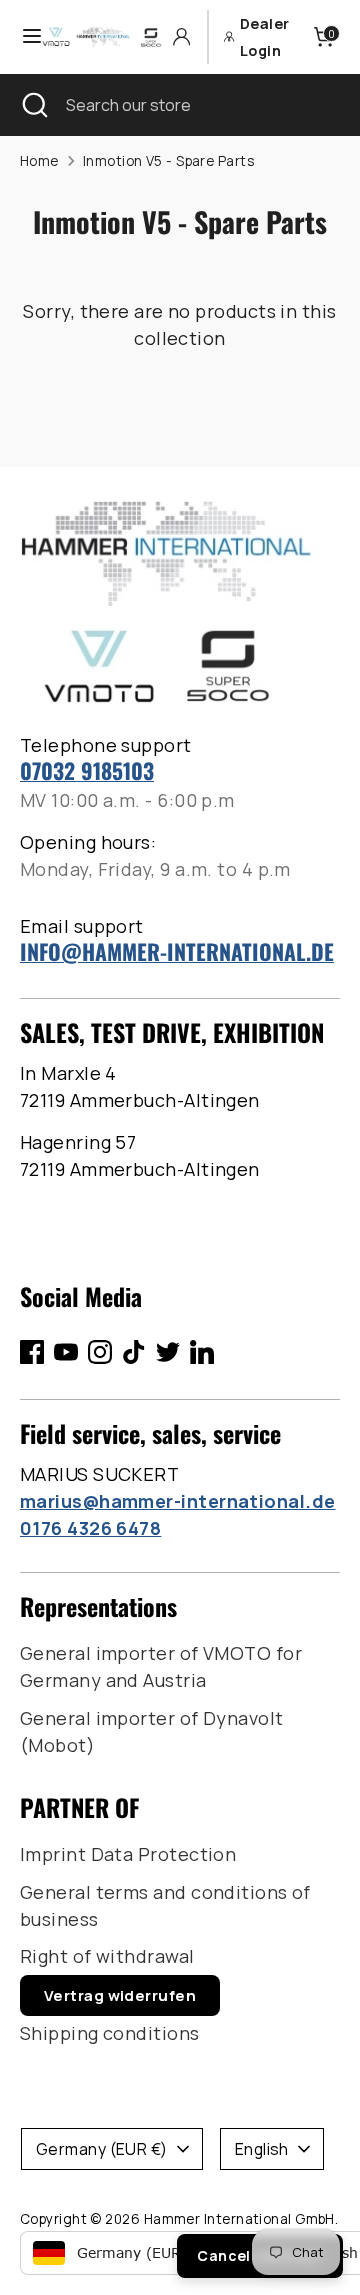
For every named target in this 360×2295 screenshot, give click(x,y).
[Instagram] (100, 1352)
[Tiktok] (134, 1352)
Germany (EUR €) (102, 2149)
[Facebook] (32, 1352)
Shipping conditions (110, 2033)
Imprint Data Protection (128, 1854)
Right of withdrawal (107, 1956)
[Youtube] (66, 1352)
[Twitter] (168, 1352)
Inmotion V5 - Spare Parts (168, 161)
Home (39, 161)
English (262, 2149)
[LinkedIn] (202, 1352)
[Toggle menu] (22, 36)
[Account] (181, 36)
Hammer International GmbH (239, 2219)
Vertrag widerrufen (120, 1995)
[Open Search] (33, 105)
